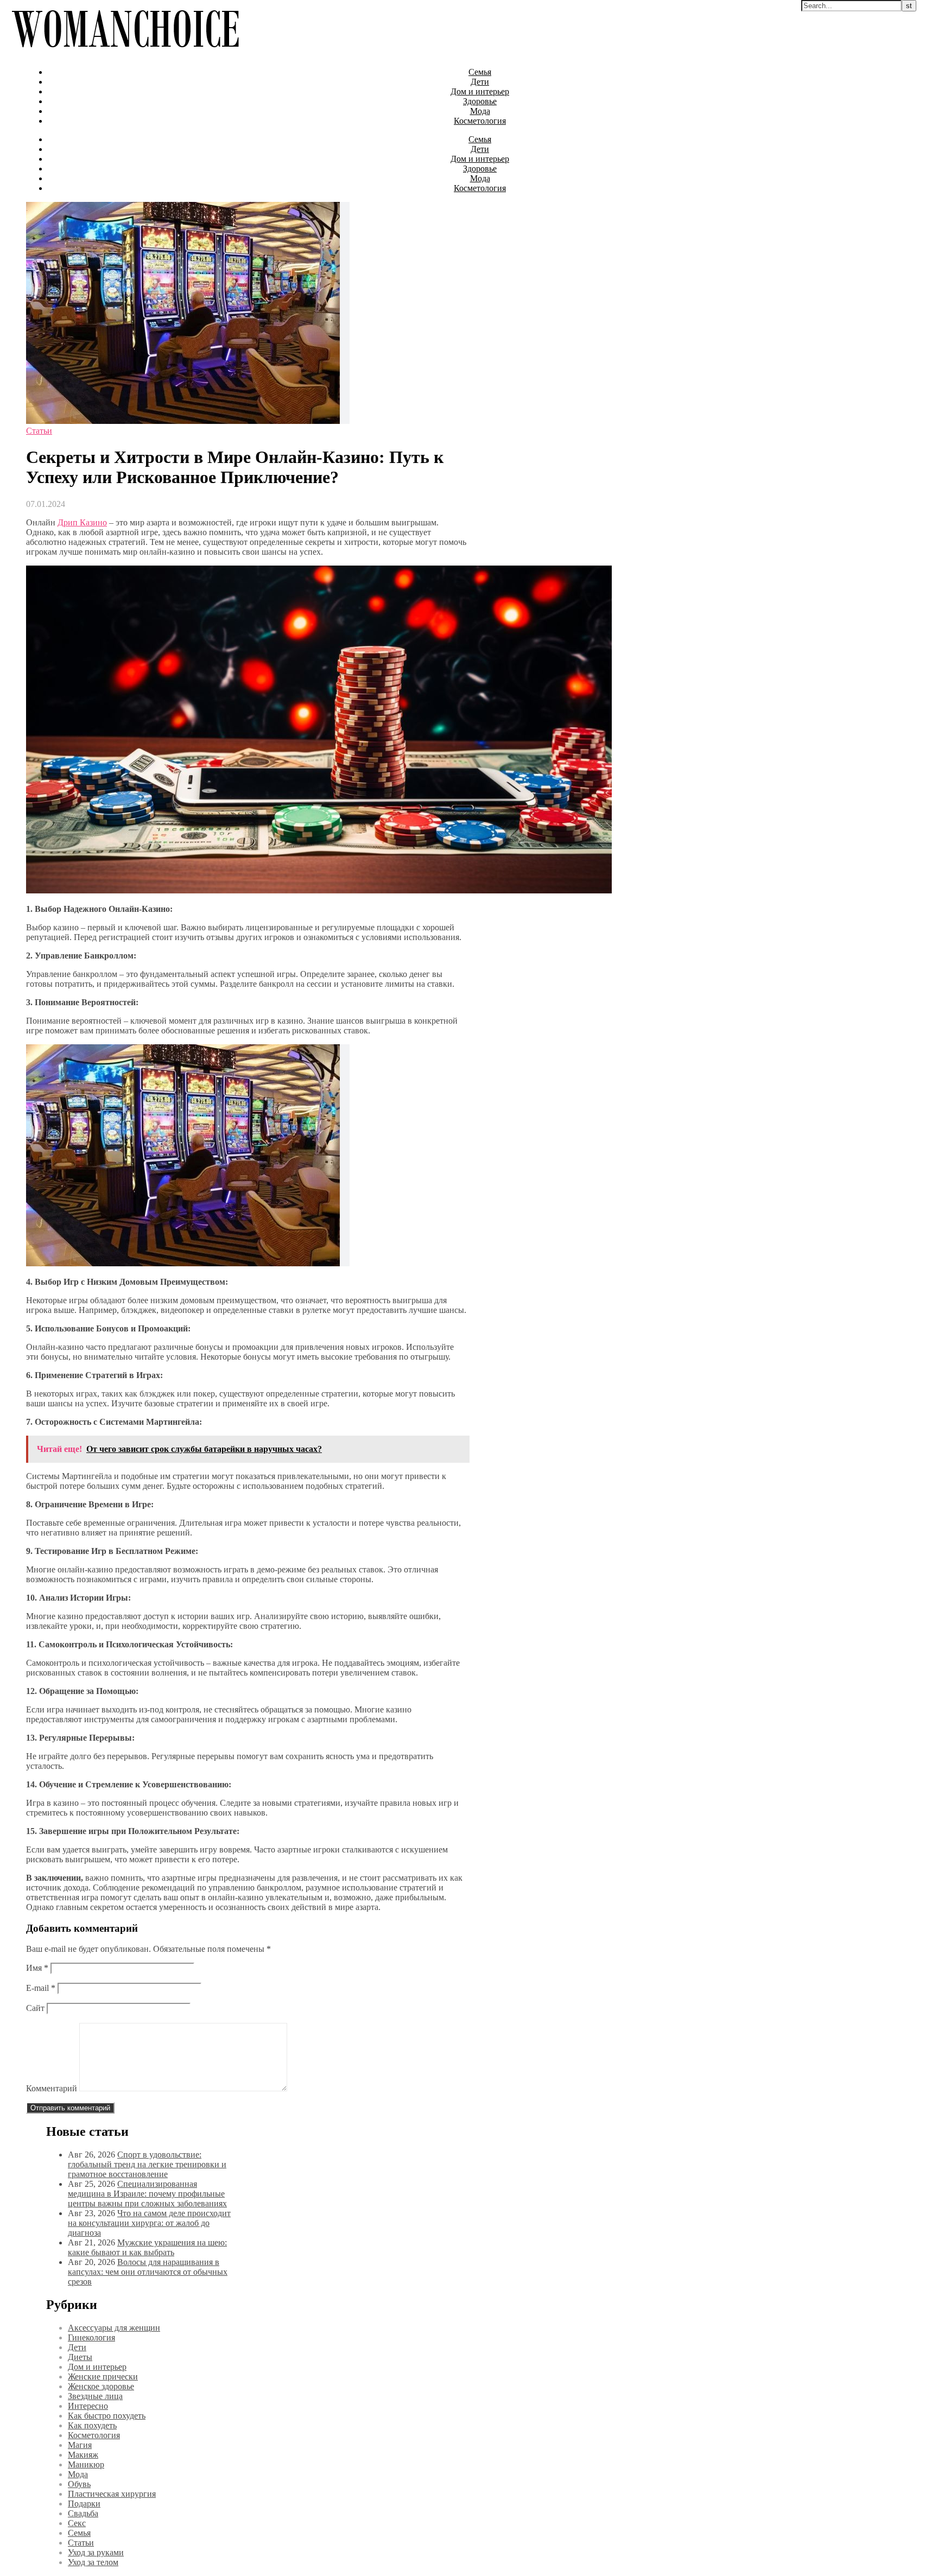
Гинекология (91, 2337)
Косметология (480, 121)
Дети (480, 82)
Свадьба (83, 2513)
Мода (480, 111)
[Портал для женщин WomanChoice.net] (125, 53)
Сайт (35, 2008)
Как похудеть (92, 2425)
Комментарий (52, 2088)
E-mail (41, 1988)
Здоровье (480, 101)
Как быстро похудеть (107, 2416)
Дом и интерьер (480, 91)
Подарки (84, 2504)
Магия (80, 2445)
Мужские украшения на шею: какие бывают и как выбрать (147, 2247)
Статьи (39, 431)
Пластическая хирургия (112, 2494)
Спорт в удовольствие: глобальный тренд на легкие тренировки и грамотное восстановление (147, 2164)
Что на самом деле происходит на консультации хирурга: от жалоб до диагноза (149, 2223)
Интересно (88, 2406)
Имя (37, 1968)
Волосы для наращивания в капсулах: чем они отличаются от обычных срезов (148, 2272)
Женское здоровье (101, 2386)
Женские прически (103, 2377)
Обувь (79, 2484)
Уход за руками (96, 2552)
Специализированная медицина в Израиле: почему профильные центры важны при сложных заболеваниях (147, 2194)
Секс (77, 2523)
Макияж (83, 2455)
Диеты (80, 2357)
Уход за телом (93, 2562)
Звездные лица (95, 2396)
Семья (480, 72)
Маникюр (86, 2464)
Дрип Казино (82, 522)
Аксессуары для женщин (114, 2328)
